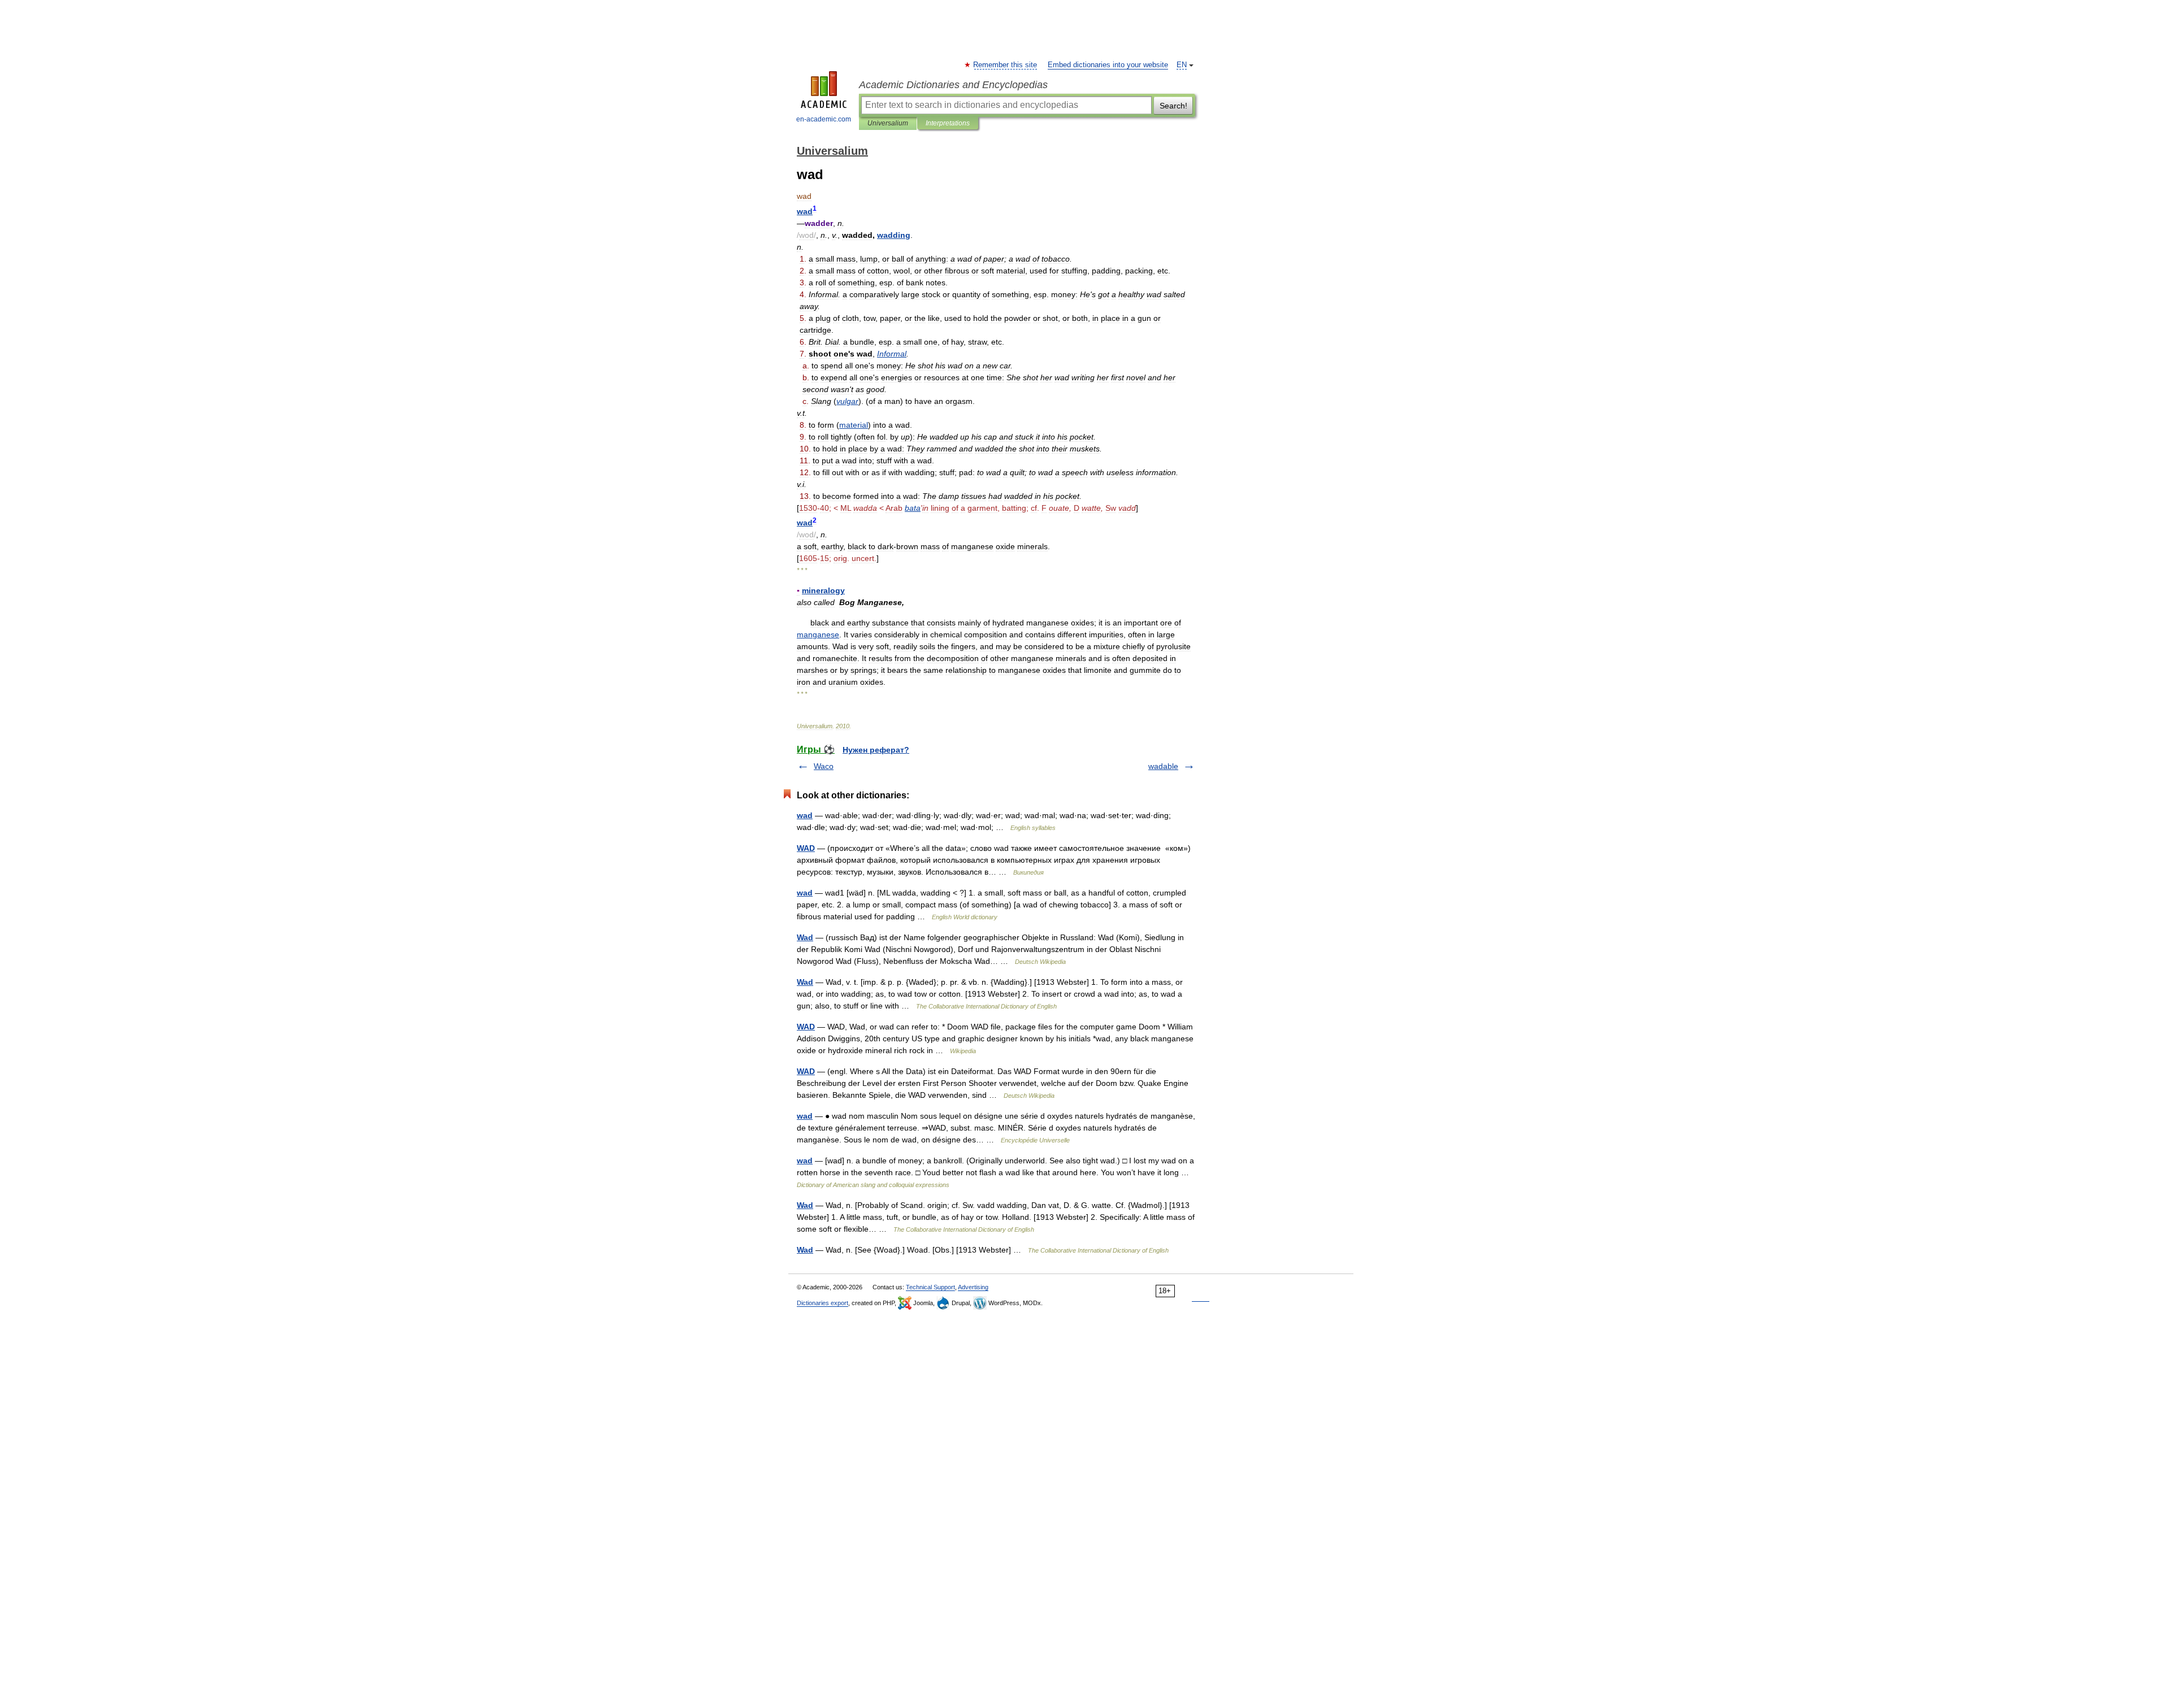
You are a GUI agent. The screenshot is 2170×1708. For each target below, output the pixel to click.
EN (1182, 65)
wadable (1163, 766)
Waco (824, 766)
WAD (806, 848)
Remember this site (1006, 65)
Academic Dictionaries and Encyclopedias (953, 85)
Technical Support (930, 1287)
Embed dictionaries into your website (1108, 65)
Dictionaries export (823, 1303)
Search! (1173, 106)
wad (805, 815)
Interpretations (948, 123)
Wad (805, 937)
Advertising (973, 1287)
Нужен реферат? (876, 750)
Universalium (888, 123)
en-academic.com (824, 119)
